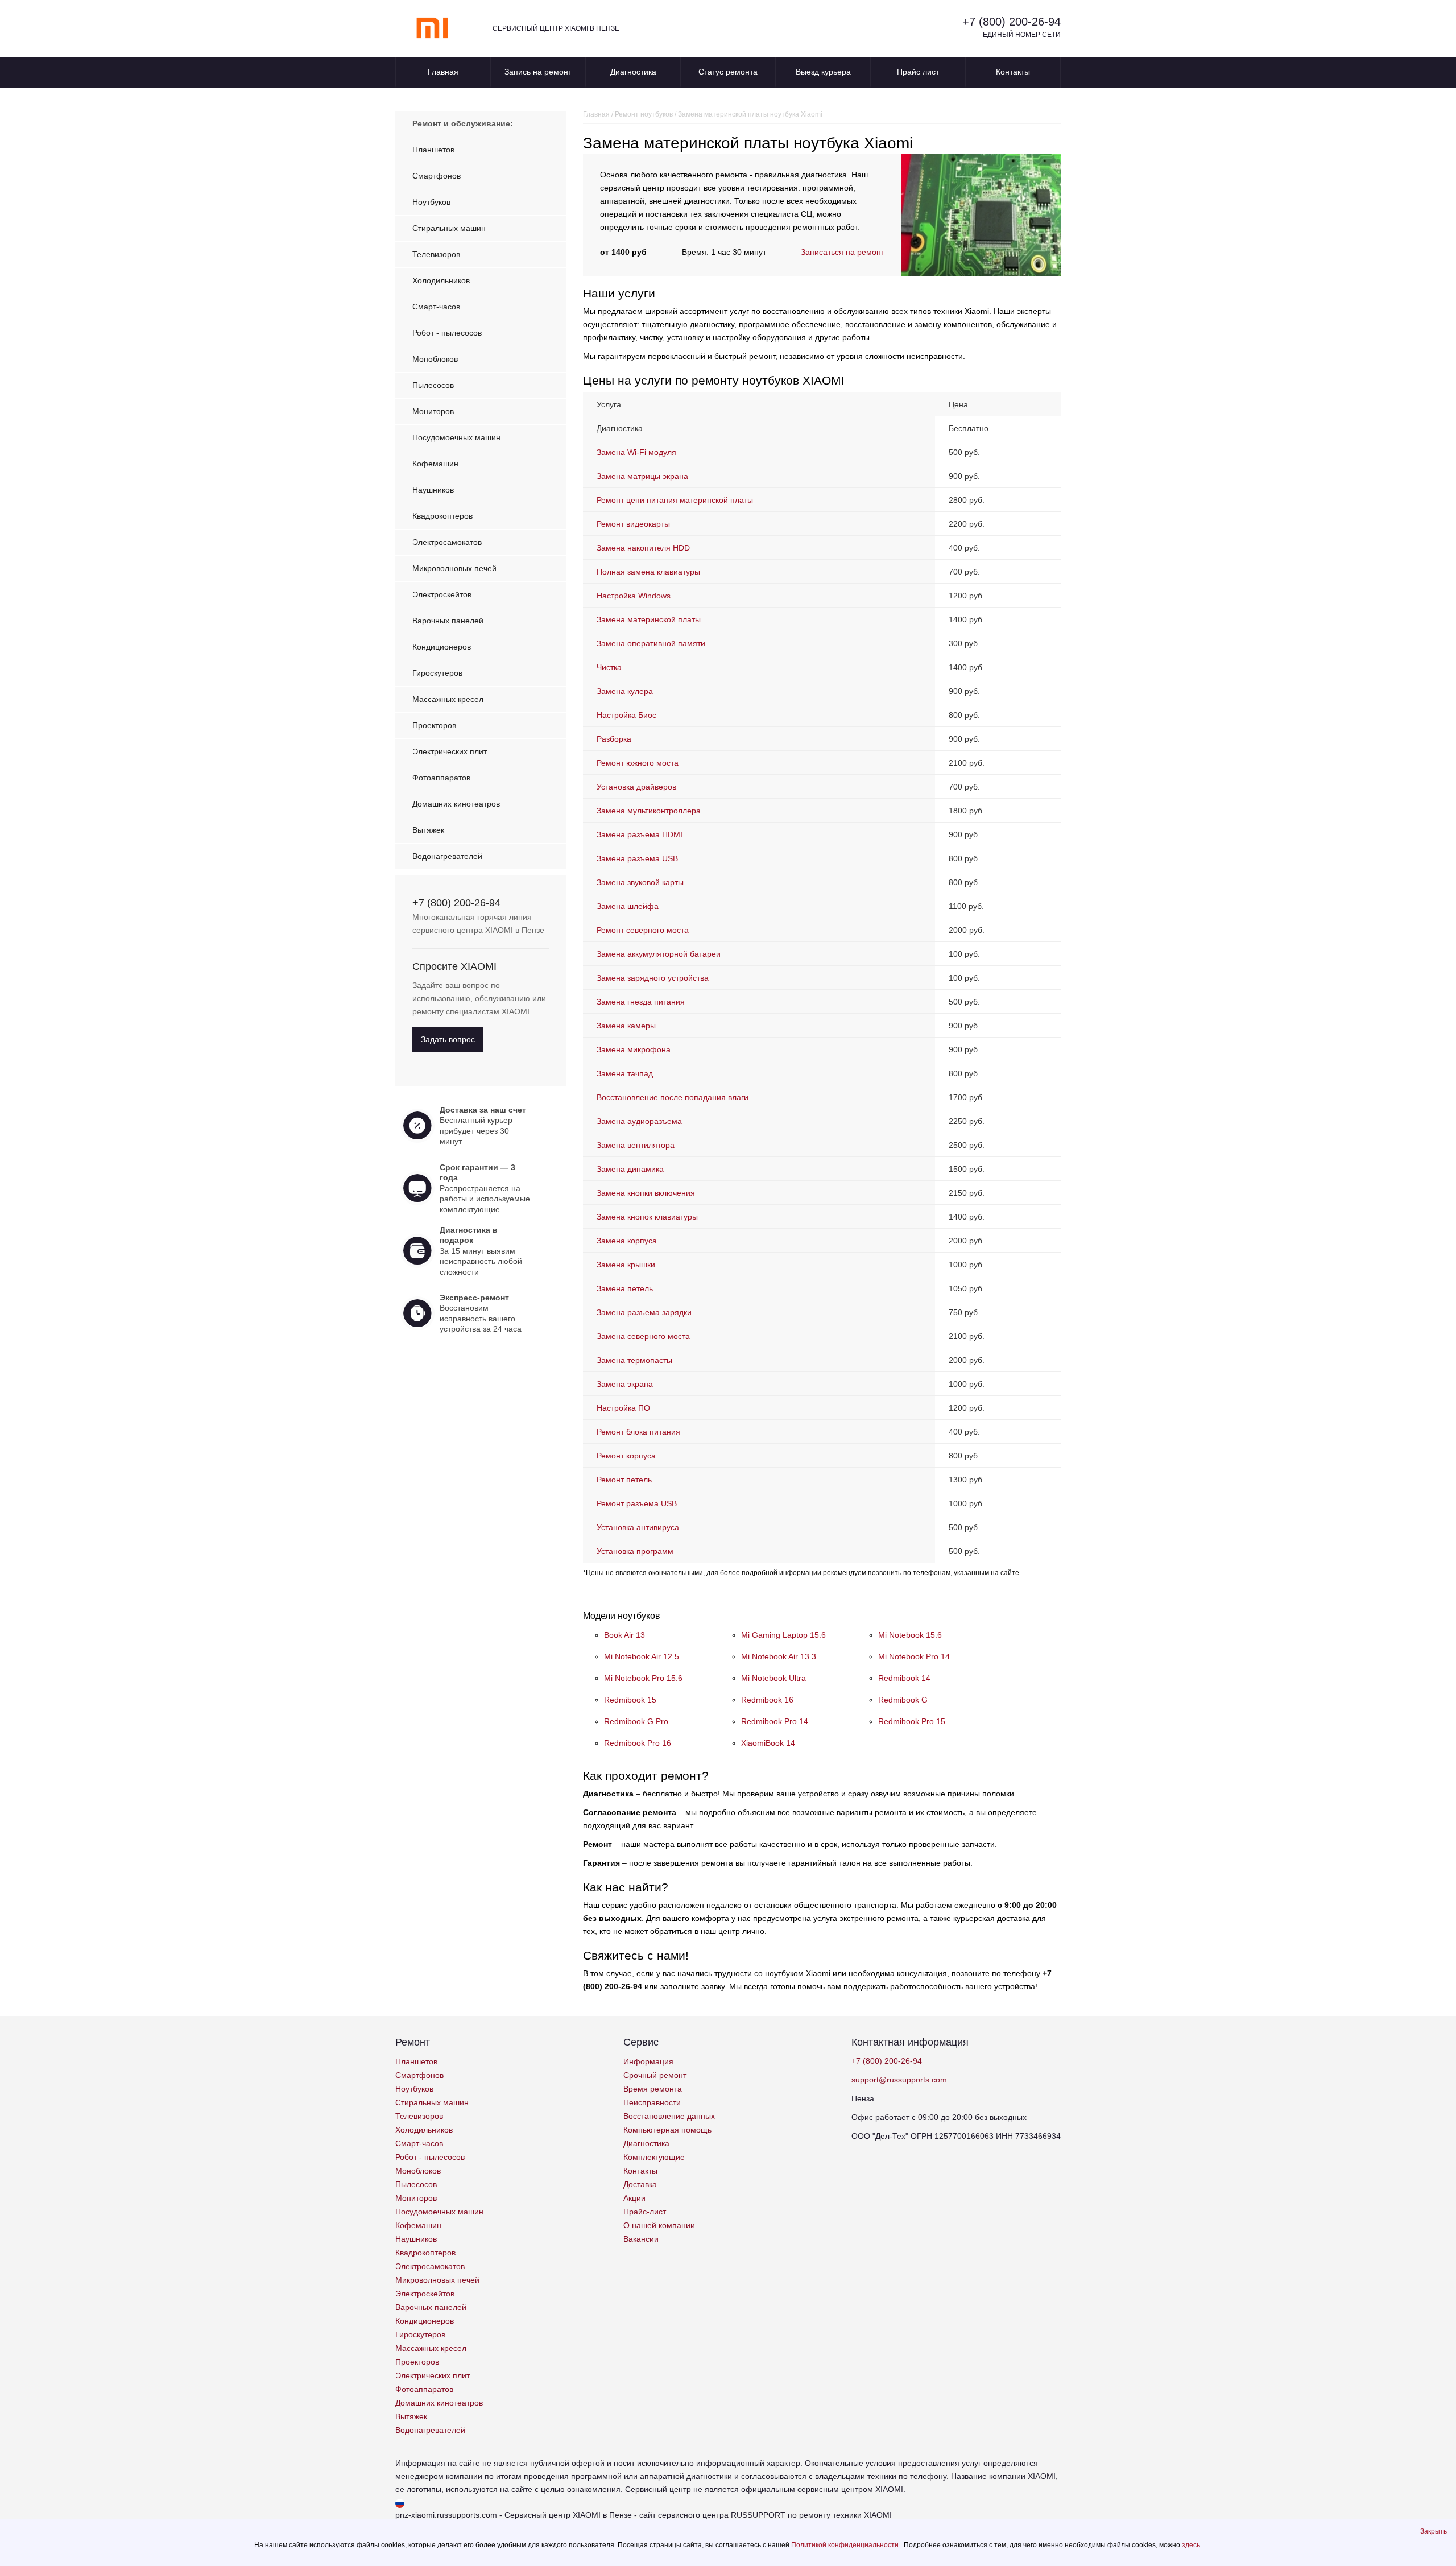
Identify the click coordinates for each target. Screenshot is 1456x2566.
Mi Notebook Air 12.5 (642, 1656)
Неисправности (652, 2102)
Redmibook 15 (630, 1700)
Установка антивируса (638, 1527)
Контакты (1013, 72)
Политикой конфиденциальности (846, 2545)
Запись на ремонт (538, 72)
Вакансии (641, 2239)
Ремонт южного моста (638, 763)
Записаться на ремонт (843, 252)
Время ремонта (653, 2089)
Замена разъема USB (637, 858)
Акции (634, 2198)
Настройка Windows (634, 596)
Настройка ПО (623, 1408)
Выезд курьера (823, 72)
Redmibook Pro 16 (638, 1743)
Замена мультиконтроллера (649, 811)
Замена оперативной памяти (651, 643)
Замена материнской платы (649, 619)
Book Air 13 (624, 1635)
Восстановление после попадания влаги (673, 1097)
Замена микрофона (634, 1049)
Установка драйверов (636, 787)
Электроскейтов (442, 594)
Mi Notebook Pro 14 (914, 1656)
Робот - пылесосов (447, 333)
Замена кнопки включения (646, 1193)
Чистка (609, 667)
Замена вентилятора (636, 1145)
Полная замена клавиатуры (648, 572)
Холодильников (441, 280)
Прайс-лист (645, 2212)
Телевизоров (436, 254)
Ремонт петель (624, 1480)
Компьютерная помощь (667, 2130)
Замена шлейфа (628, 906)
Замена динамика (630, 1169)
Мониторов (433, 411)
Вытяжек (428, 830)
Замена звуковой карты (640, 882)
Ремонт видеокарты (633, 524)
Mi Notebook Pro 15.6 (643, 1678)
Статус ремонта (728, 72)
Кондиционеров (442, 647)
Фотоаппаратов (441, 778)
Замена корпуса (627, 1241)
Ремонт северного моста (643, 930)
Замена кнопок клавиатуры (647, 1217)
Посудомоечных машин (456, 437)
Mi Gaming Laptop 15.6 (783, 1635)
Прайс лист (918, 72)
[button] (1434, 2531)
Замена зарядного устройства (653, 978)
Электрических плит (450, 751)
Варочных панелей (448, 621)
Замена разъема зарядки (644, 1312)
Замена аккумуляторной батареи (659, 954)
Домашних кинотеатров (456, 804)
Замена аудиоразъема (639, 1121)
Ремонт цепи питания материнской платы (675, 500)
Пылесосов (433, 385)
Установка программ (635, 1551)
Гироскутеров (437, 673)
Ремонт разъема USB (637, 1503)
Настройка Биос (626, 715)
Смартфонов (437, 176)
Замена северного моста (643, 1336)
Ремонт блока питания (638, 1432)
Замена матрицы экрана (642, 476)
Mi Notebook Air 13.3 (779, 1656)
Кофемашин (435, 464)
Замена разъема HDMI (640, 834)
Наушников (433, 490)
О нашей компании (659, 2225)
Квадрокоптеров (442, 516)
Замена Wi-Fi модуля (636, 452)
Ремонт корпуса (626, 1456)
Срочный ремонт (655, 2075)
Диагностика (633, 72)
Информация (648, 2061)
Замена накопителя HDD (643, 548)
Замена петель (625, 1288)
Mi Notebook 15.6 (910, 1635)
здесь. (1192, 2545)
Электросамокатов (447, 542)
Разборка (614, 739)
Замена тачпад (625, 1073)
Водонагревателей (447, 856)
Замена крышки (626, 1265)
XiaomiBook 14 (768, 1743)
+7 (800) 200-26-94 (1012, 22)
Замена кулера (625, 691)
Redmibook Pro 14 (775, 1721)
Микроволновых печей (454, 568)
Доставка (640, 2184)
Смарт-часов (436, 307)
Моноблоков (435, 359)
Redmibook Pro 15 (912, 1721)
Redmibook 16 (767, 1700)
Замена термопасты (634, 1360)
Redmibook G (903, 1700)
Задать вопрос (448, 1039)
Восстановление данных (669, 2116)
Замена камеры (626, 1026)
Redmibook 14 (904, 1678)
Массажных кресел (448, 699)
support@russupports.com (899, 2080)
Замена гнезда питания (641, 1002)
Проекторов (434, 725)
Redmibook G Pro (636, 1721)
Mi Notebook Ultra (773, 1678)
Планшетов (433, 150)
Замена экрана (625, 1384)
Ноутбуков (431, 202)
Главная (443, 72)
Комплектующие (654, 2157)
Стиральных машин (449, 228)
